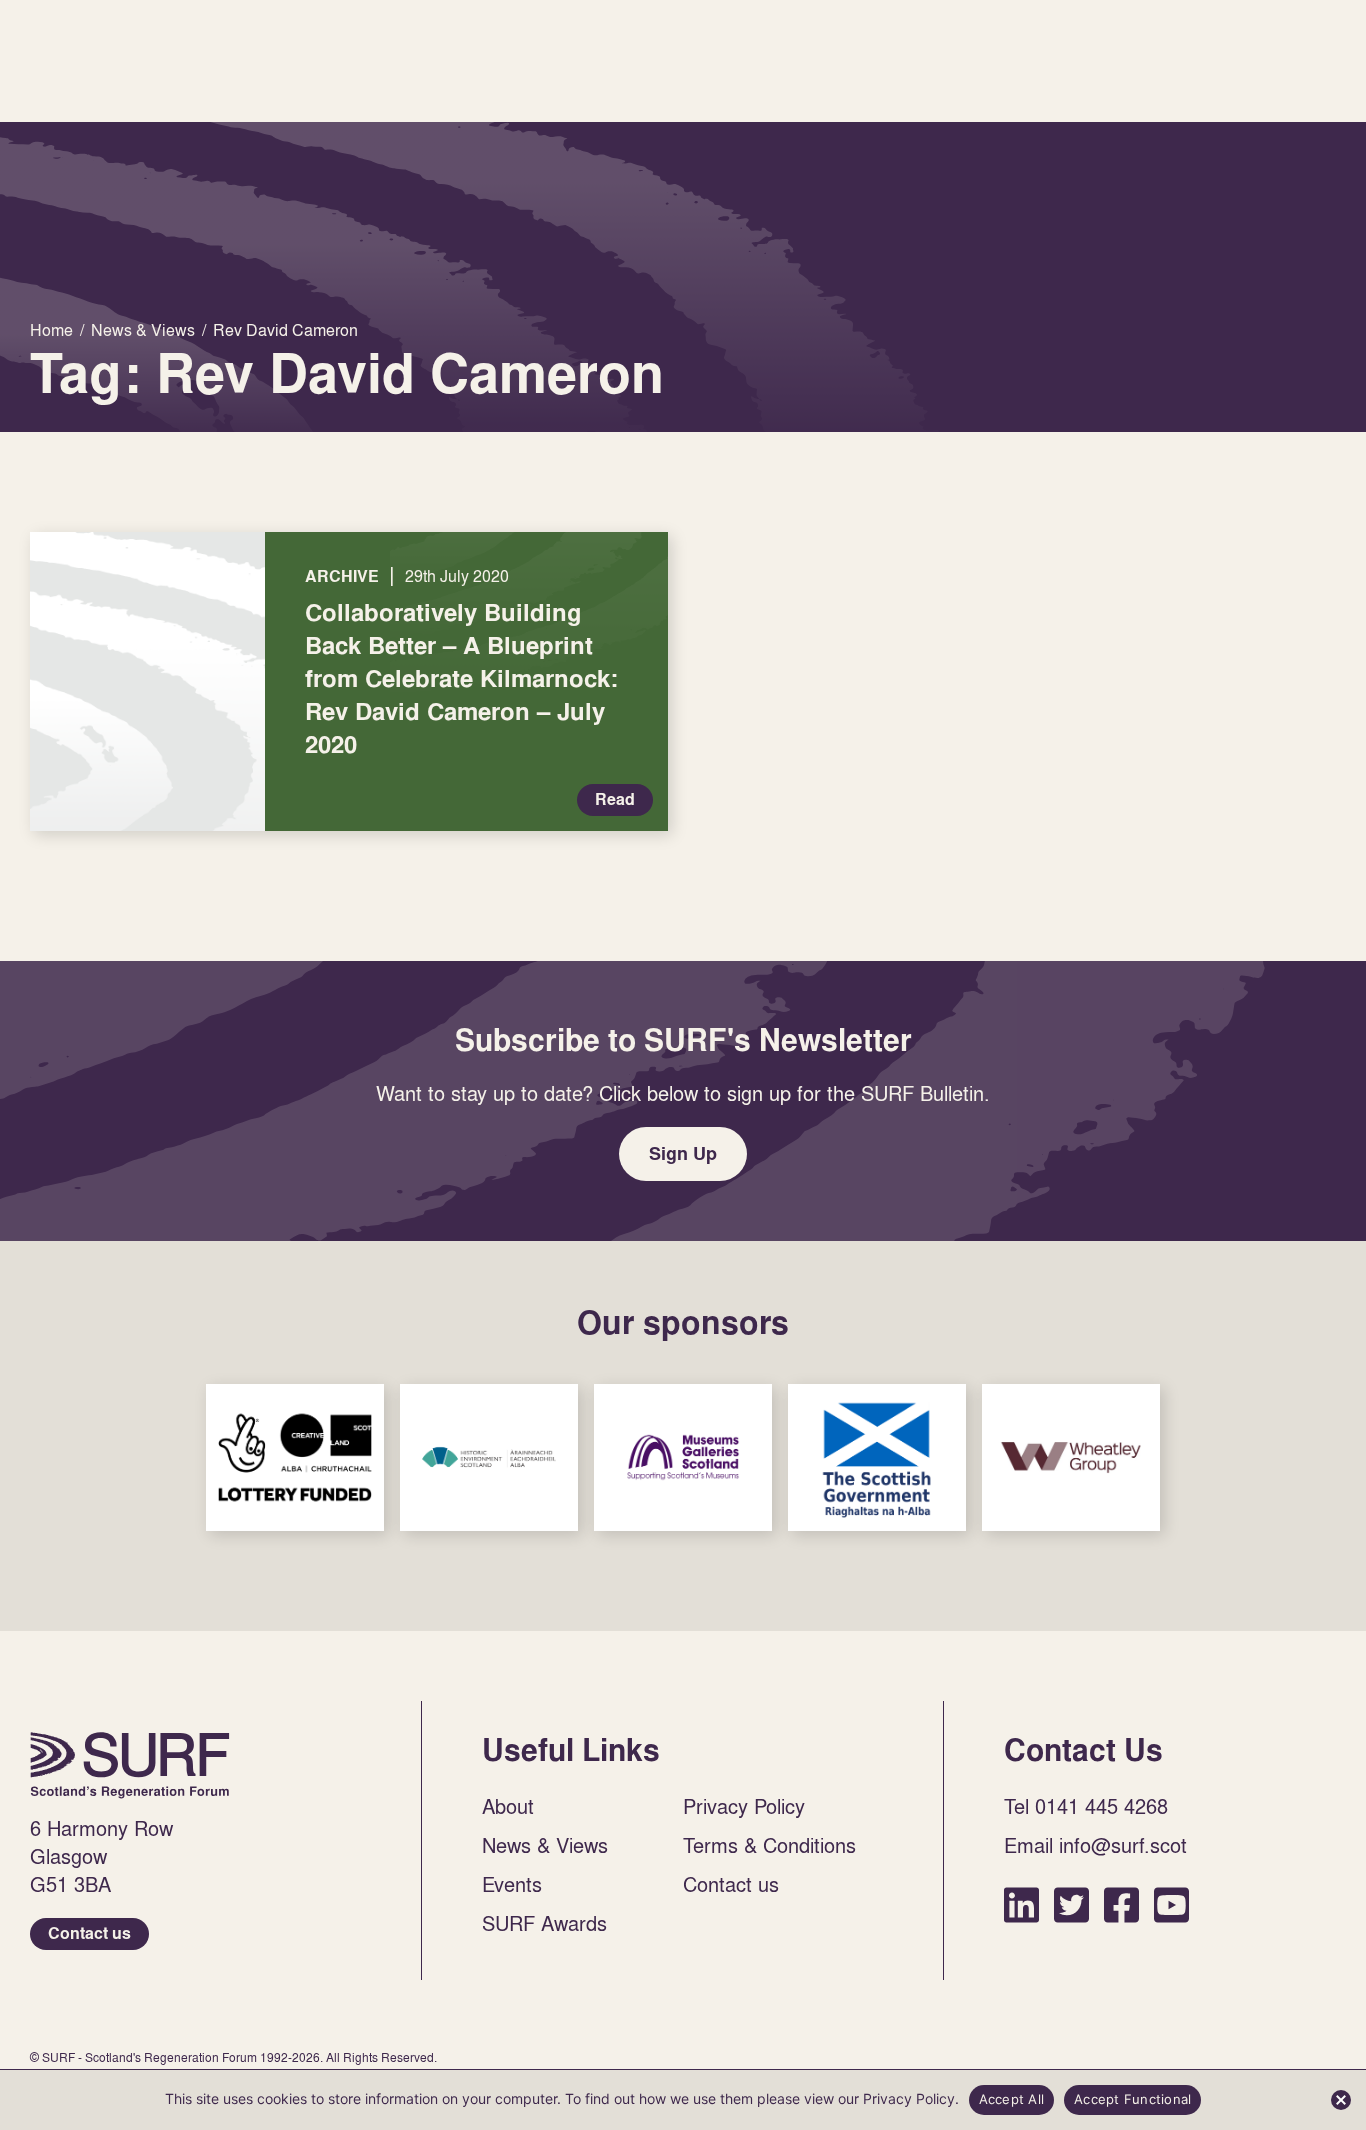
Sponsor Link (295, 1457)
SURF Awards (544, 1923)
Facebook (1121, 1904)
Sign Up (683, 1153)
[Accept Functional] (1341, 2100)
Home (130, 1765)
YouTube (1171, 1904)
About (508, 1806)
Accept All (1012, 2099)
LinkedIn (1021, 1904)
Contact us (89, 1933)
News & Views (545, 1845)
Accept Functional (1132, 2099)
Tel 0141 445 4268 (1086, 1806)
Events (512, 1884)
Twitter (1071, 1904)
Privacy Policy (744, 1806)
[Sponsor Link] (295, 1457)
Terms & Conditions (769, 1845)
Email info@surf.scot (1095, 1845)
